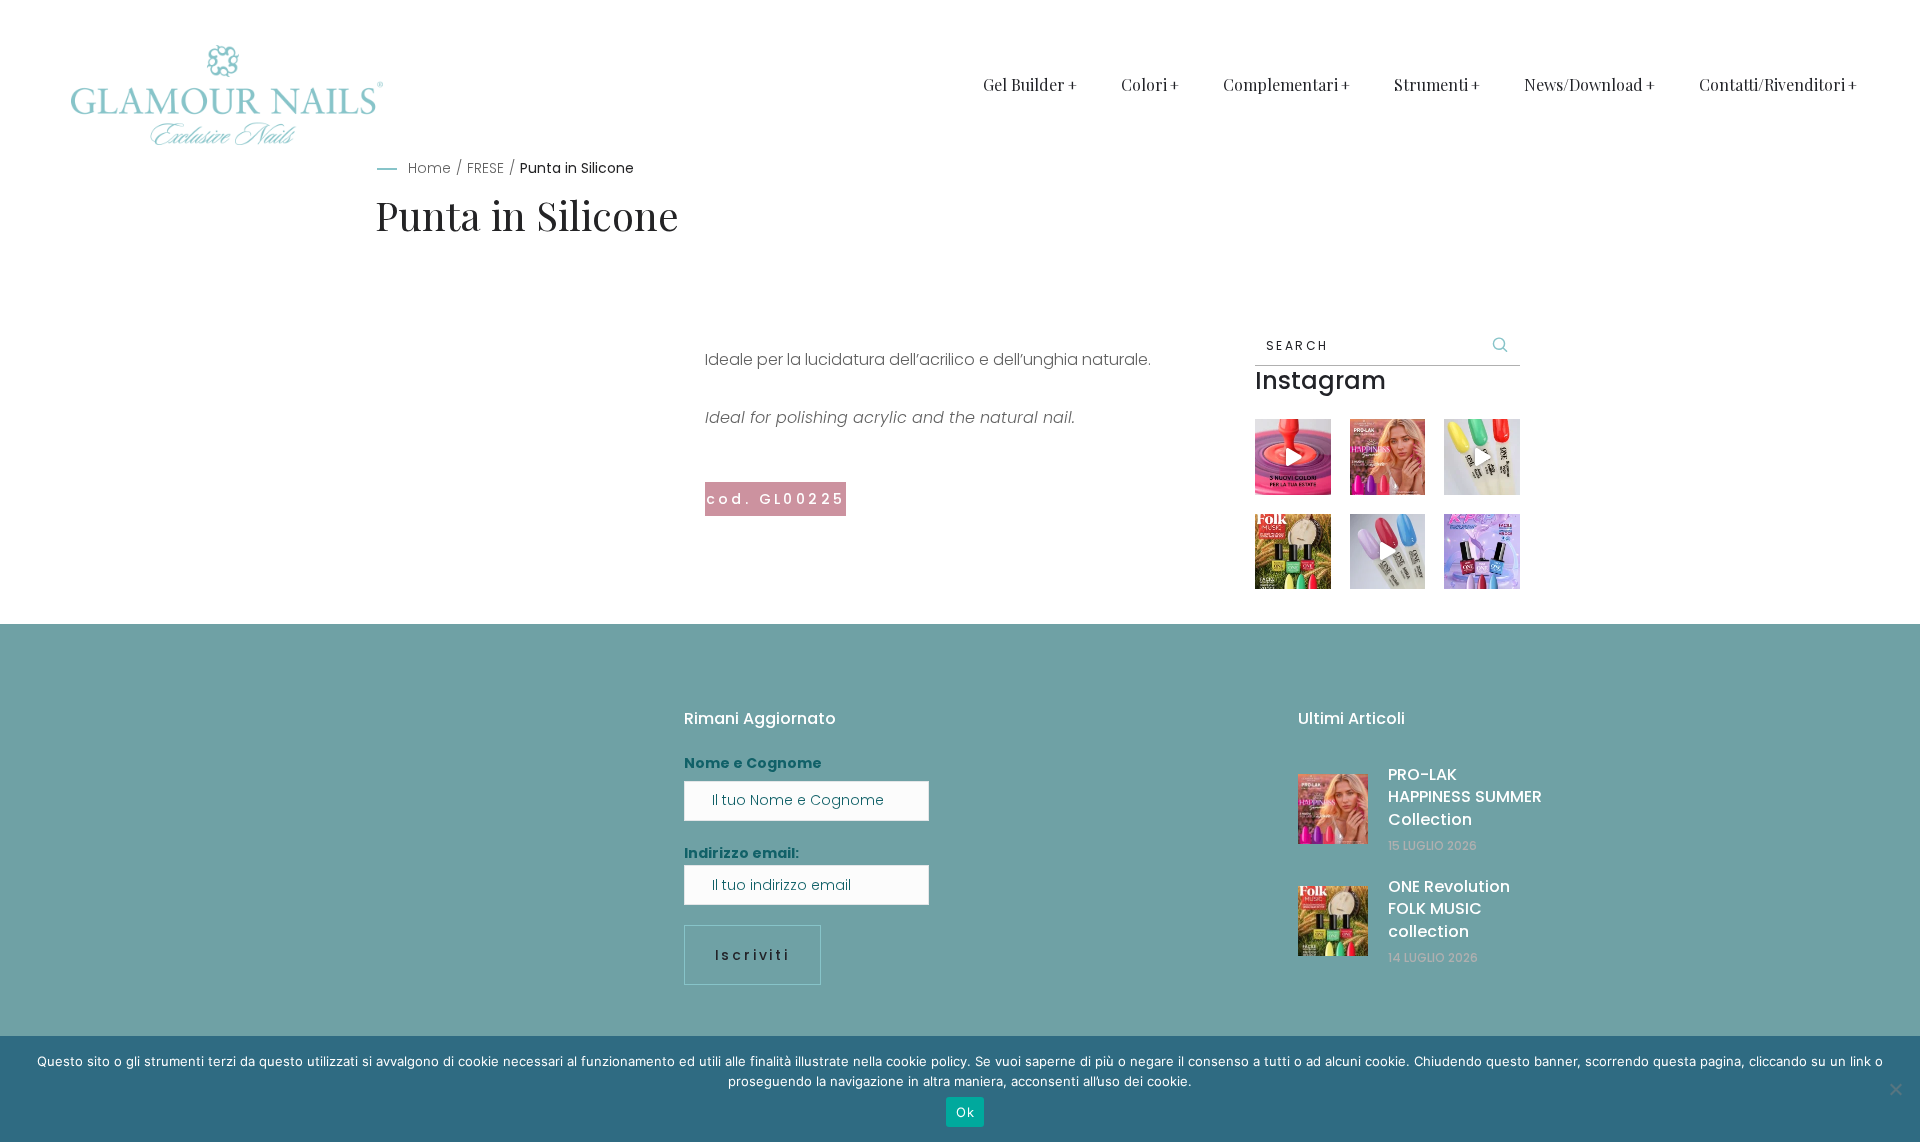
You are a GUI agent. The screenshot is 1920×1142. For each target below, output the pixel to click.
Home (429, 168)
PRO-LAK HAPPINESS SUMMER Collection (1465, 797)
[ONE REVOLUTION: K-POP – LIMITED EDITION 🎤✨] (1482, 552)
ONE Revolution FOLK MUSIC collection (1449, 909)
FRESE (485, 168)
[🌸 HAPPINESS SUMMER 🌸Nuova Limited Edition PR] (1293, 457)
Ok (965, 1112)
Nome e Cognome (753, 763)
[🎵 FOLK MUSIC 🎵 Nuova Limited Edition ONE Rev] (1482, 457)
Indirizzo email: (741, 853)
